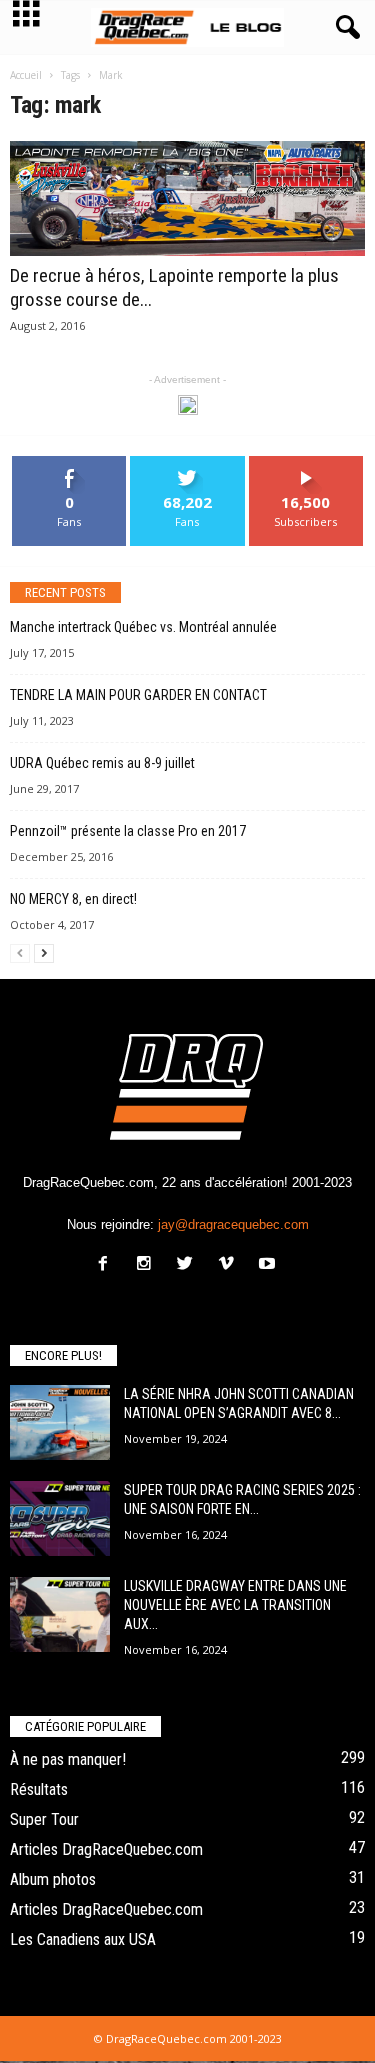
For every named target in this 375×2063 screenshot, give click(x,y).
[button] (344, 28)
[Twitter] (189, 1265)
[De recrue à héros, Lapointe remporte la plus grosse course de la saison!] (187, 198)
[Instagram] (148, 1265)
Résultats (39, 1789)
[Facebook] (107, 1265)
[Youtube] (269, 1265)
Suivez (187, 463)
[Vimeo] (230, 1265)
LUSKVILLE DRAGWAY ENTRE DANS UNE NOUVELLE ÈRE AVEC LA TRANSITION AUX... (235, 1605)
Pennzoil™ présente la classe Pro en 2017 (128, 831)
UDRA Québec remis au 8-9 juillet (102, 763)
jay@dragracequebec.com (233, 1224)
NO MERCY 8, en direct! (73, 899)
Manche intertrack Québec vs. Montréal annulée (143, 627)
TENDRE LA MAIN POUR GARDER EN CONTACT (138, 695)
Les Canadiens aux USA (83, 1939)
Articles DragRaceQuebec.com (106, 1849)
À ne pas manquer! (68, 1759)
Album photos (53, 1879)
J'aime (70, 463)
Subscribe (306, 463)
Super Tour (44, 1819)
